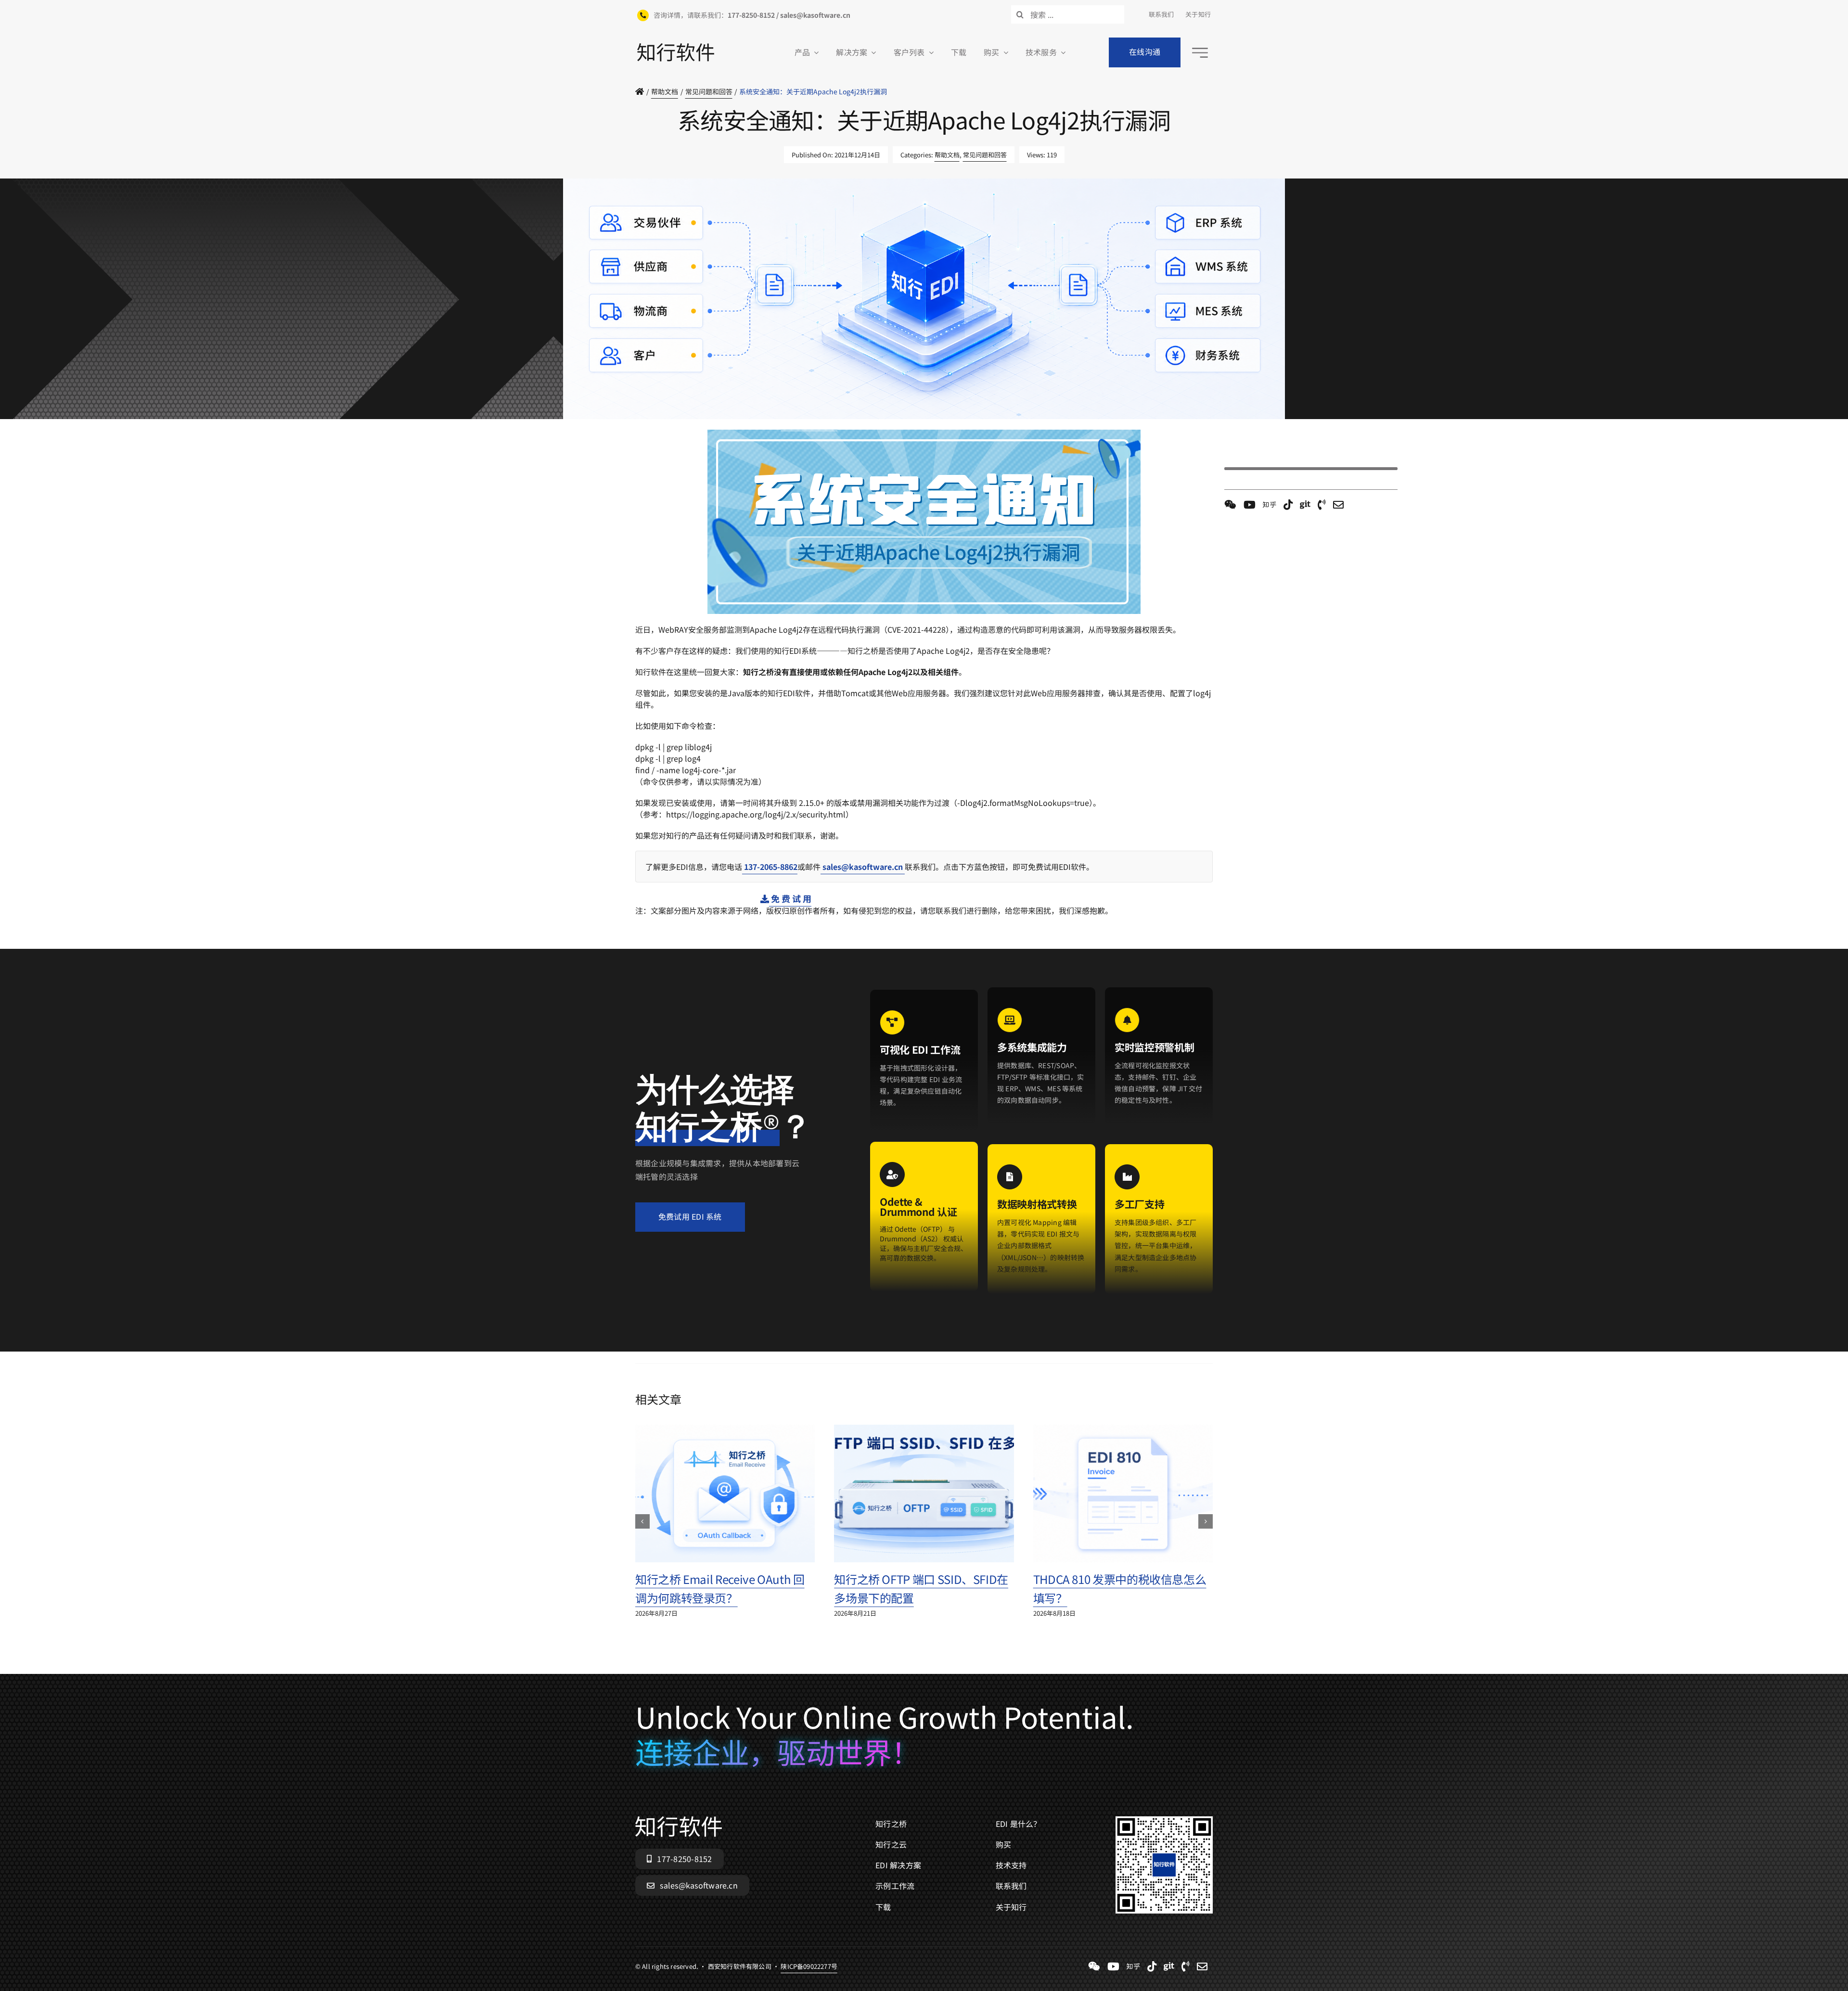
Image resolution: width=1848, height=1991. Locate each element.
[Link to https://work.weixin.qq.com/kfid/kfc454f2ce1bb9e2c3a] (1230, 505)
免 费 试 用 (790, 898)
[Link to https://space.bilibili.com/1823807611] (1250, 505)
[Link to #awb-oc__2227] (1200, 53)
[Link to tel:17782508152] (1322, 505)
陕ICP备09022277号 (809, 424)
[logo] (676, 47)
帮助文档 (947, 155)
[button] (642, 1521)
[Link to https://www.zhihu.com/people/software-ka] (1270, 505)
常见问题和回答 (985, 155)
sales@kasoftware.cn (863, 867)
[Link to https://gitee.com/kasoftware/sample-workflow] (1305, 505)
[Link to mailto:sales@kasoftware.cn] (1338, 505)
